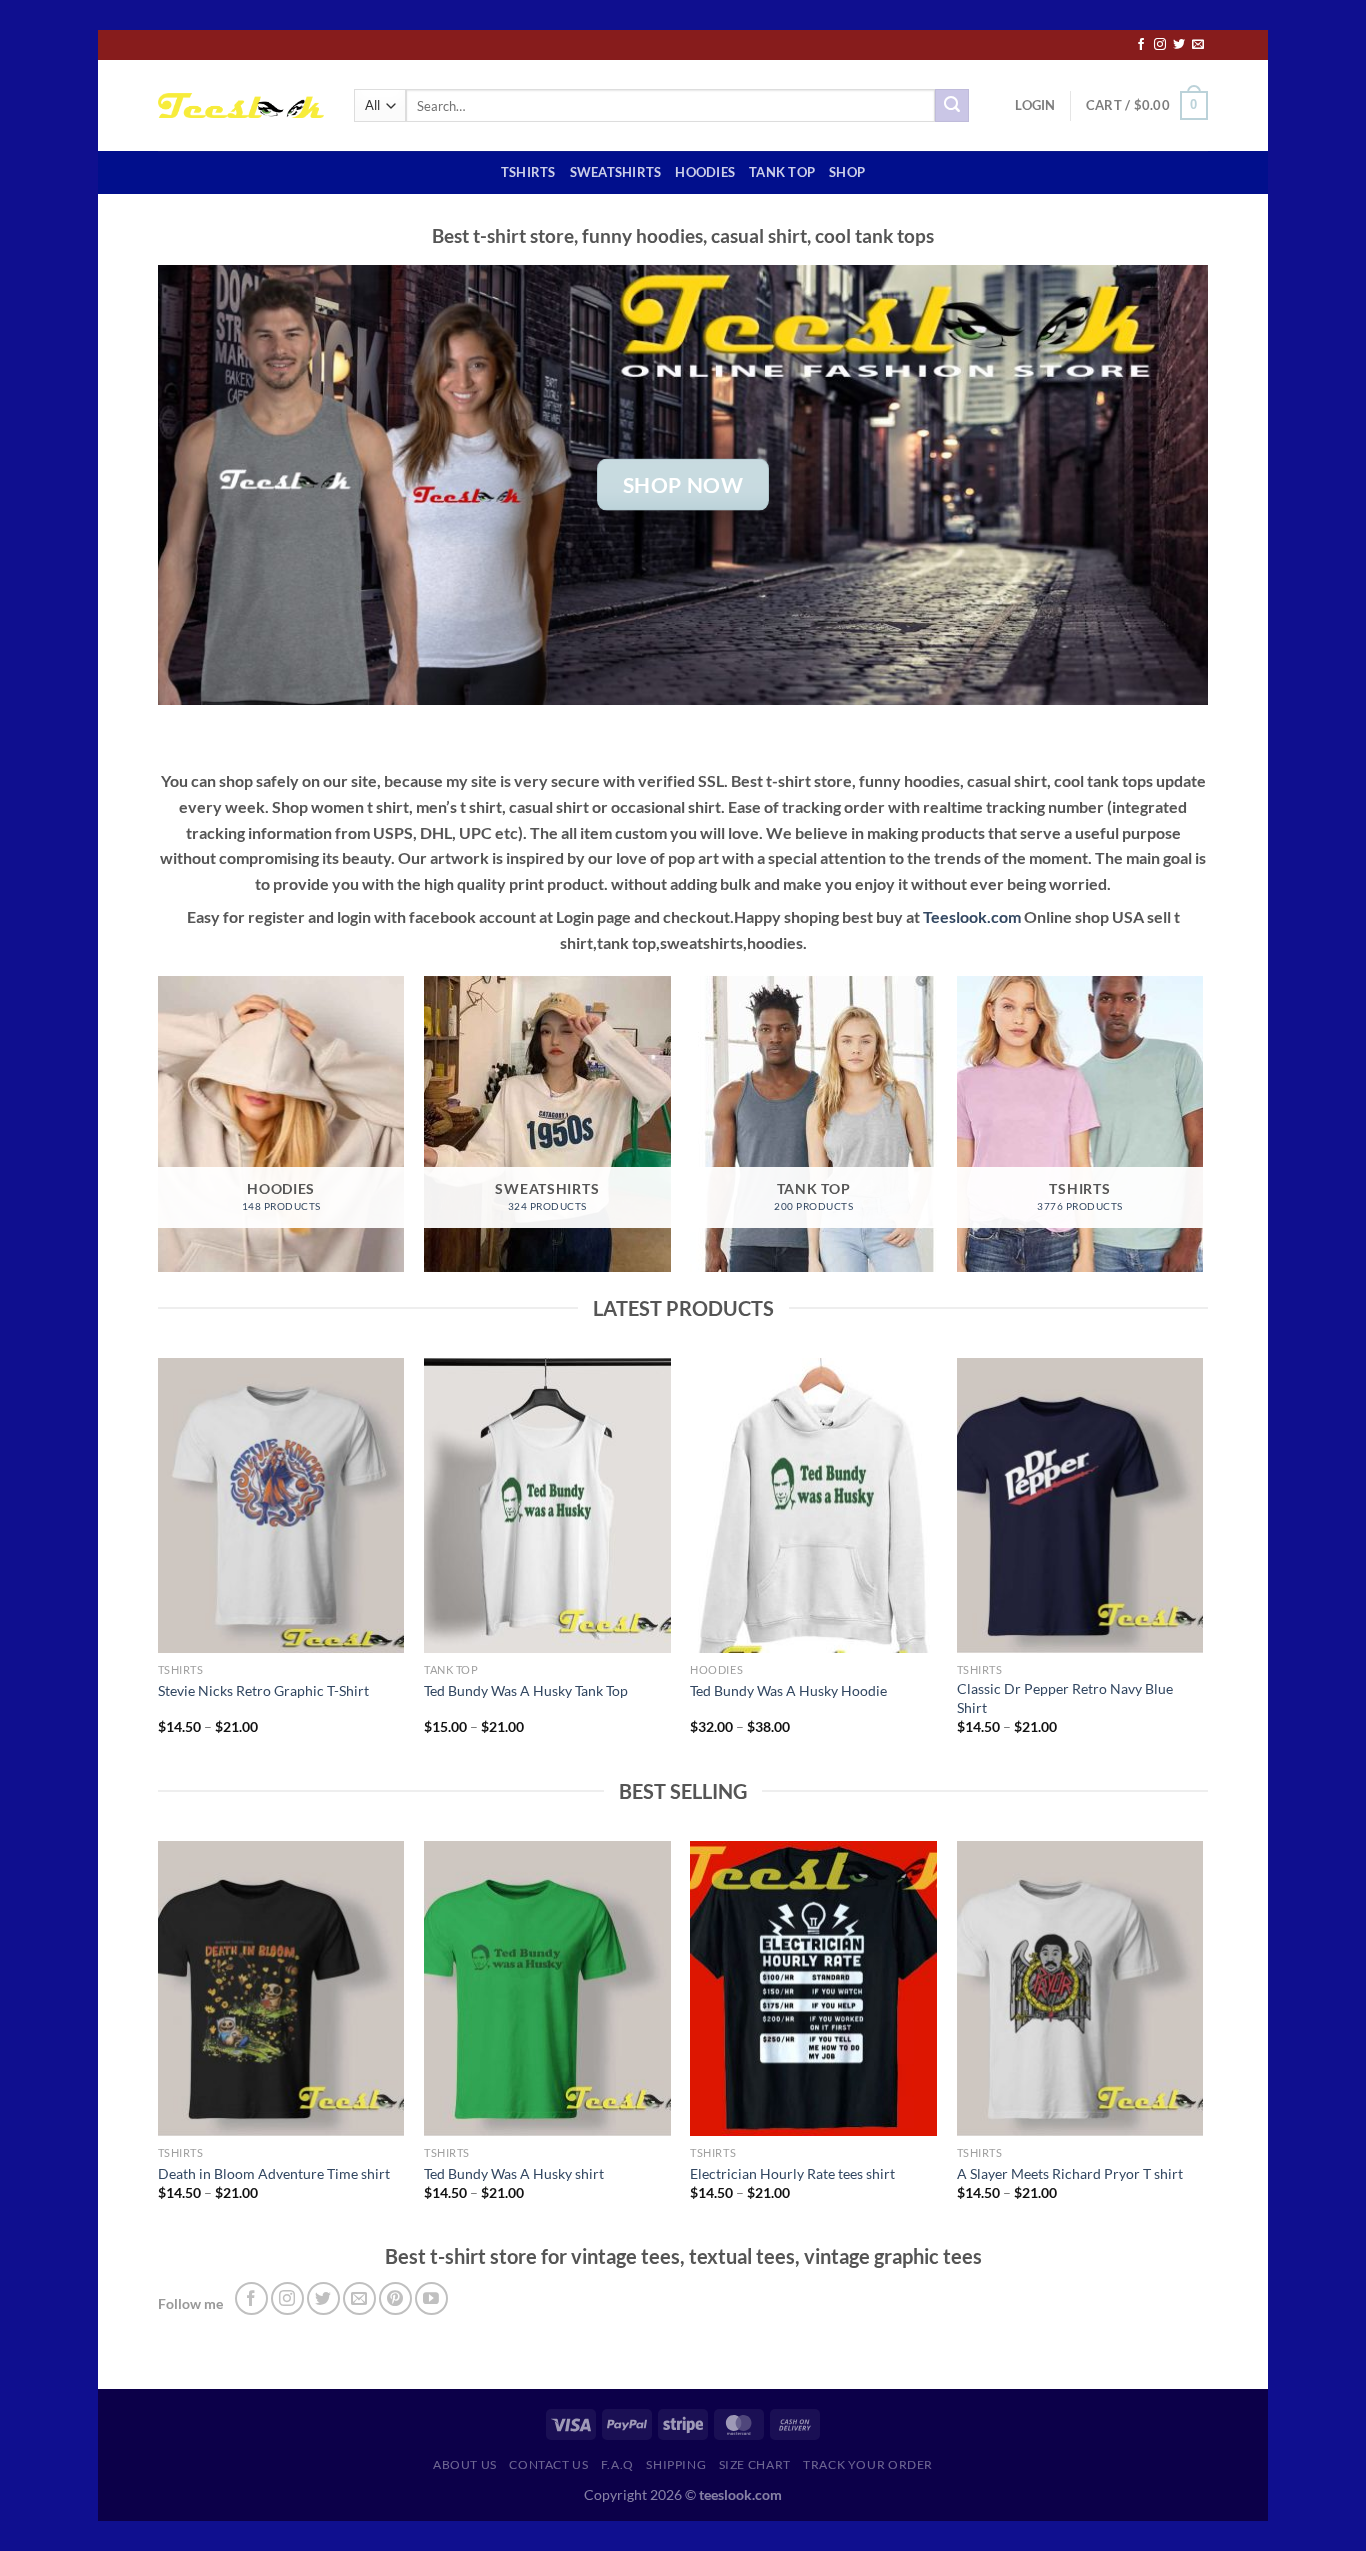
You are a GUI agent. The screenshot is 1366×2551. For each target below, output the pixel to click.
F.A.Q (617, 2464)
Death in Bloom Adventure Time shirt (274, 2173)
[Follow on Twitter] (1179, 45)
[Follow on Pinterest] (395, 2298)
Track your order (868, 2464)
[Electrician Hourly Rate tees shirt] (813, 1989)
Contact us (548, 2464)
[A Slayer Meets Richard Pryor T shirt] (1080, 1989)
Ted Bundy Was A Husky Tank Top (526, 1690)
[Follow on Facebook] (1141, 45)
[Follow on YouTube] (431, 2298)
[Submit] (952, 106)
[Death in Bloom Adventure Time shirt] (281, 1989)
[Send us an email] (1198, 45)
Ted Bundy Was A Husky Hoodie (788, 1690)
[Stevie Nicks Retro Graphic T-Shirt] (281, 1506)
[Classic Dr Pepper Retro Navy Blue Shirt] (1080, 1506)
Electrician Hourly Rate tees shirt (792, 2173)
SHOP (847, 172)
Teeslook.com (972, 916)
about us (465, 2464)
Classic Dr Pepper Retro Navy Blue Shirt (1065, 1698)
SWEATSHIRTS (616, 172)
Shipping (676, 2464)
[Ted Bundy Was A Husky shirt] (547, 1989)
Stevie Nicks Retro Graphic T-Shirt (263, 1690)
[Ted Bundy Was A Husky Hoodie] (813, 1506)
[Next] (1202, 1564)
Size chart (755, 2464)
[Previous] (159, 1564)
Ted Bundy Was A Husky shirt (514, 2173)
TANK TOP (782, 172)
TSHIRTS (528, 172)
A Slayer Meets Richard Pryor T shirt (1070, 2173)
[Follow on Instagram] (1160, 45)
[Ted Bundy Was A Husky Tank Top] (547, 1506)
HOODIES (705, 172)
